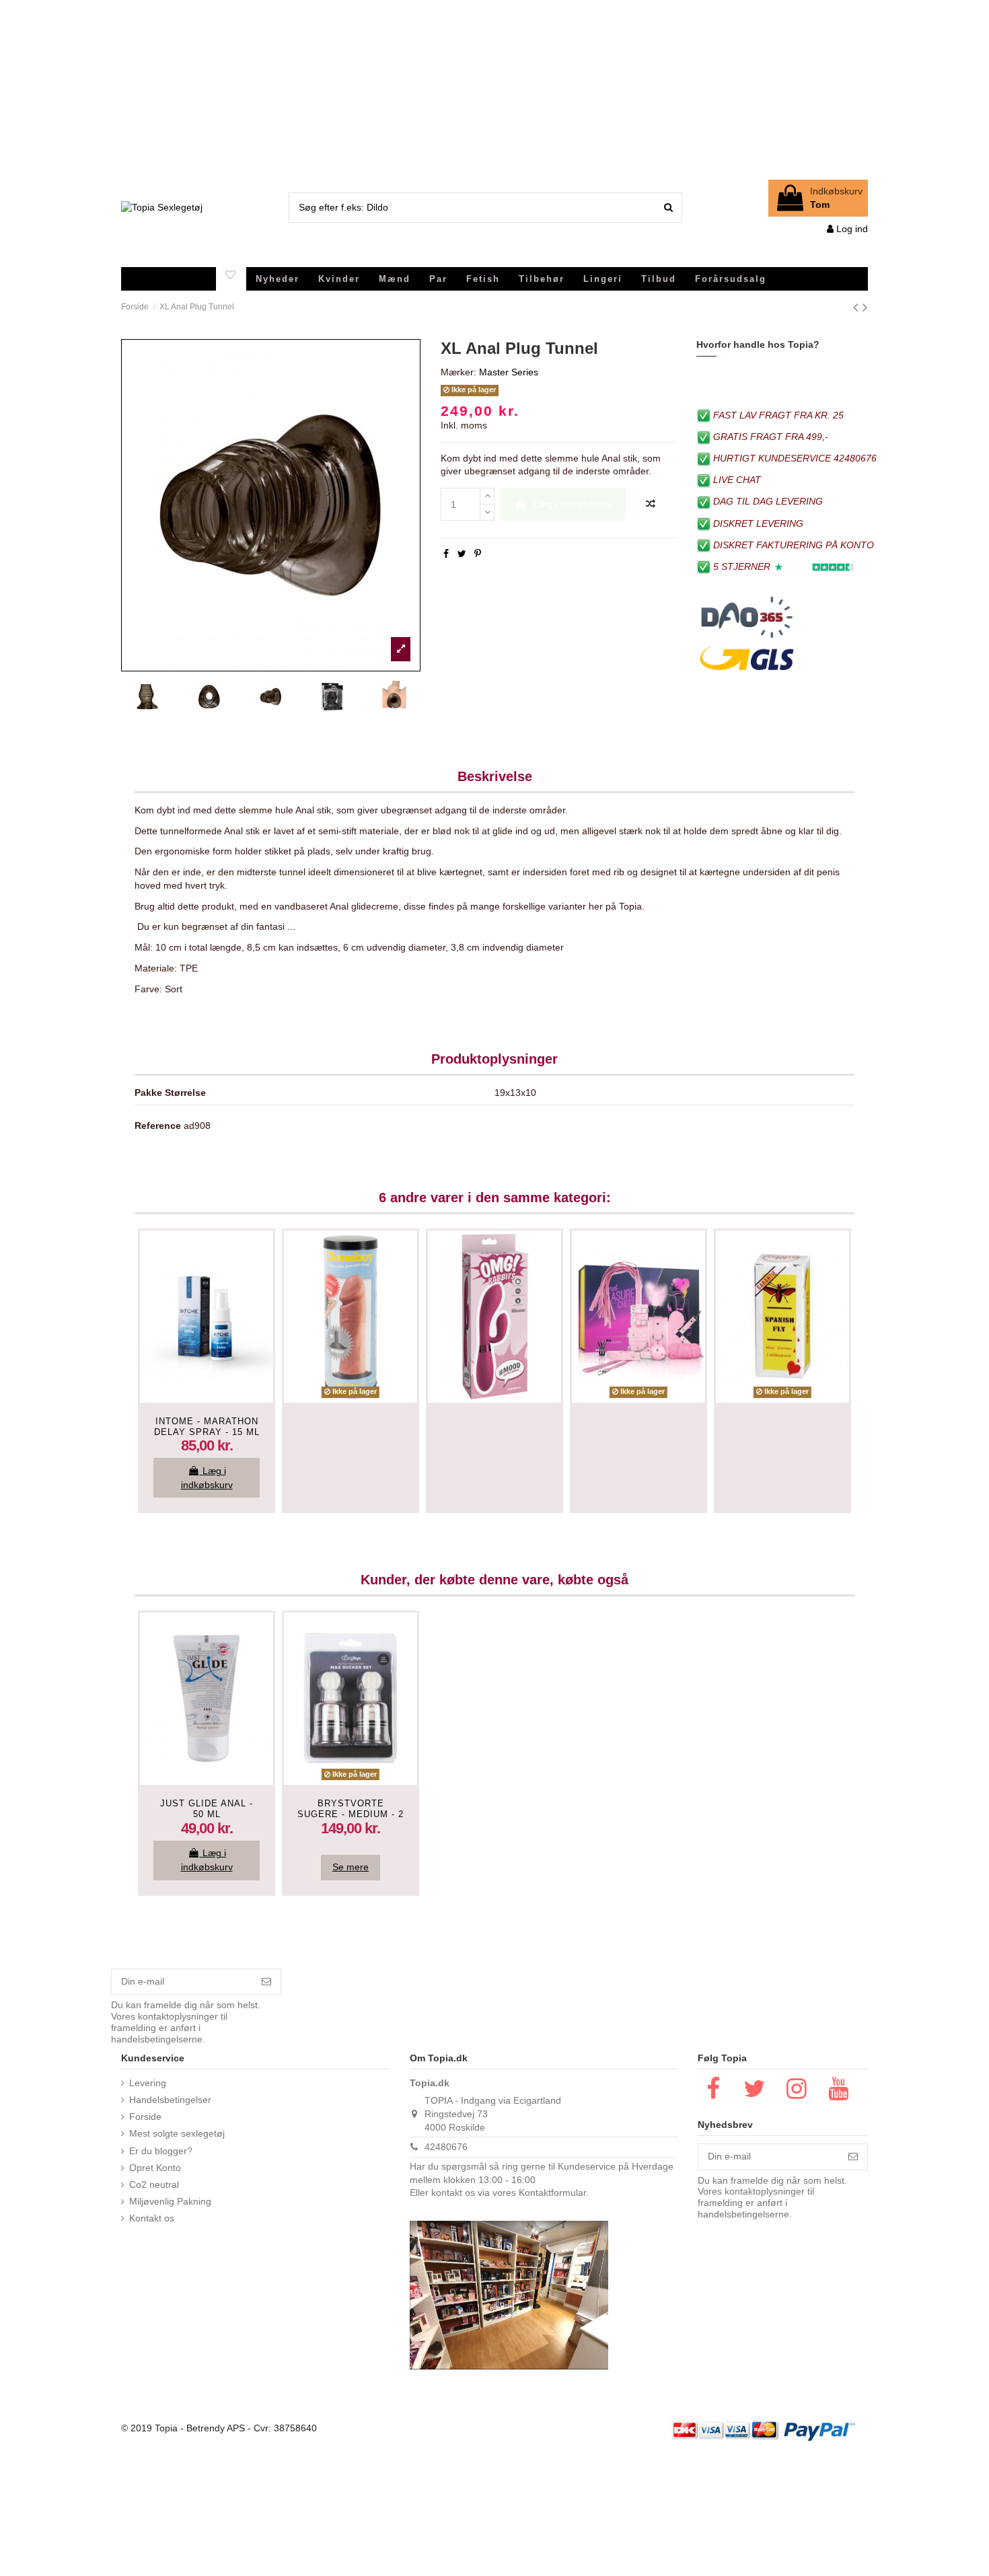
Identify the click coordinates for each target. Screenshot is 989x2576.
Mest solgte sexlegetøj (177, 2133)
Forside (145, 2117)
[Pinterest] (478, 554)
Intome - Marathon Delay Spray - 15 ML (207, 1427)
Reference (158, 1126)
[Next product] (865, 307)
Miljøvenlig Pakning (170, 2201)
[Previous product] (858, 307)
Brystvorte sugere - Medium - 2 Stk (351, 1814)
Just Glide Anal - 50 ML (207, 1809)
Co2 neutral (154, 2184)
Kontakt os (152, 2218)
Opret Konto (155, 2168)
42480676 (446, 2147)
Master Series (509, 372)
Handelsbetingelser (170, 2100)
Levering (148, 2083)
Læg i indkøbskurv (573, 504)
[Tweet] (462, 554)
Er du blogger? (161, 2151)
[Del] (446, 554)
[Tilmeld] (266, 1982)
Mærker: (459, 372)
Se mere (351, 1867)
